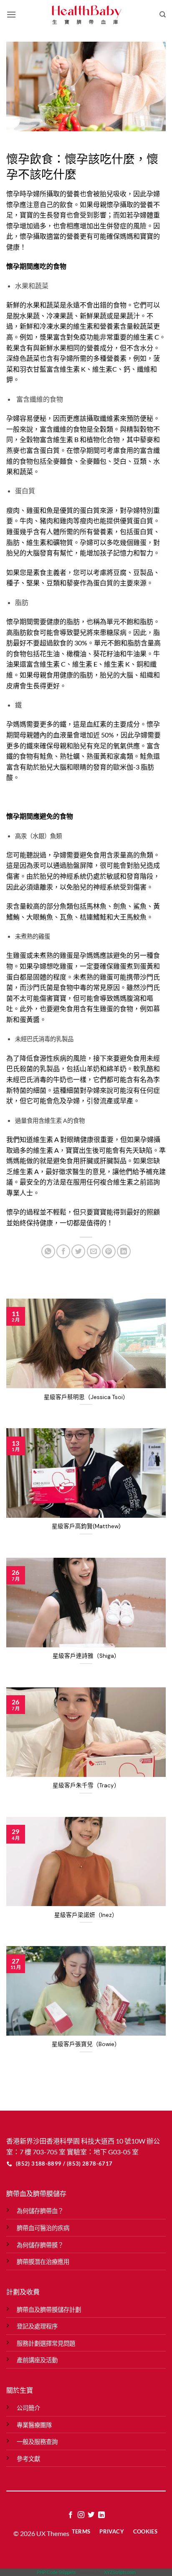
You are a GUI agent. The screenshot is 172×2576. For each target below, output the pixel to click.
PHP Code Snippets (56, 2572)
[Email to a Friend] (94, 1251)
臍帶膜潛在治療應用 (43, 2262)
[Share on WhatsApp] (48, 1251)
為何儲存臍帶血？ (40, 2211)
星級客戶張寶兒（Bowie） (86, 2044)
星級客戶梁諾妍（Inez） (86, 1915)
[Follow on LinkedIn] (101, 2515)
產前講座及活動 (37, 2360)
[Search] (163, 15)
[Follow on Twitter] (91, 2515)
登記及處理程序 (37, 2326)
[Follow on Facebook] (71, 2515)
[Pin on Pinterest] (109, 1251)
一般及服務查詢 (37, 2442)
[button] (11, 14)
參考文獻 (28, 2459)
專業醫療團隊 (34, 2425)
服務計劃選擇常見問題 (46, 2343)
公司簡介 (28, 2408)
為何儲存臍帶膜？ (40, 2245)
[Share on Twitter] (78, 1251)
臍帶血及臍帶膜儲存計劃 (49, 2310)
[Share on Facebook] (63, 1251)
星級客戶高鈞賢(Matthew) (86, 1526)
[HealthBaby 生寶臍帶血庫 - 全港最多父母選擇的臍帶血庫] (86, 15)
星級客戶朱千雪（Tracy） (86, 1785)
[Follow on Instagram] (81, 2515)
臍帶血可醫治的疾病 (43, 2228)
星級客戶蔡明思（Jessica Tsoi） (86, 1397)
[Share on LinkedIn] (124, 1251)
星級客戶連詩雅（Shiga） (86, 1656)
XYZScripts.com (120, 2572)
